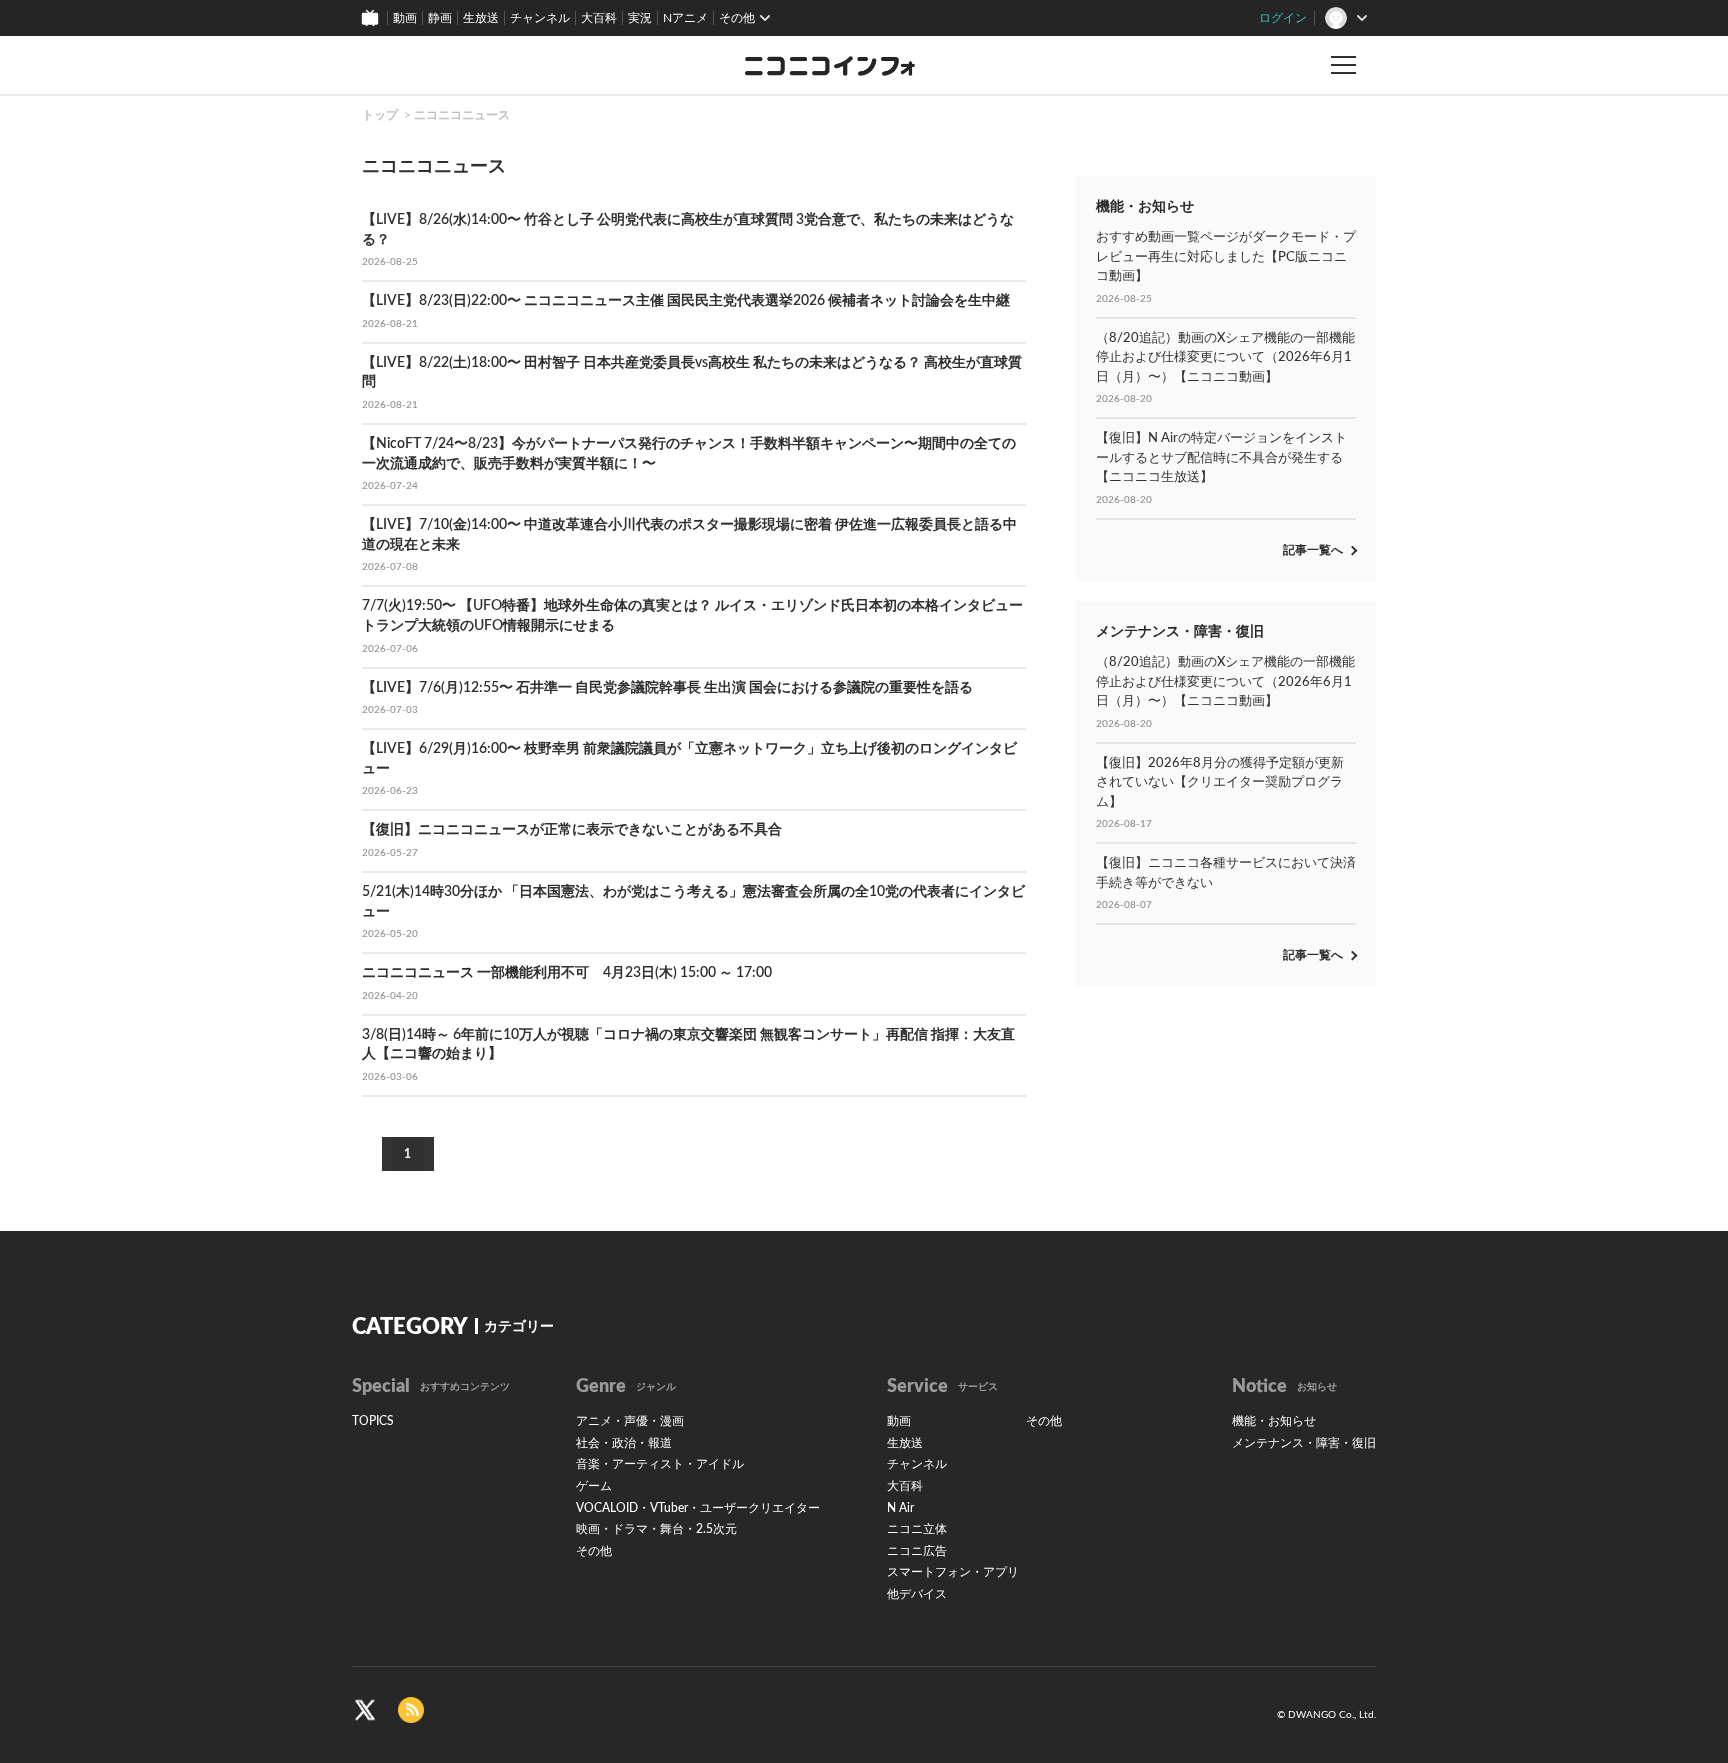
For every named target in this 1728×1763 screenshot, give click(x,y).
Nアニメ (685, 18)
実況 (640, 18)
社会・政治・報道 (624, 1443)
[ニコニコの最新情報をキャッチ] (411, 1709)
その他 (594, 1551)
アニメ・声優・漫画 (630, 1421)
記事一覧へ (1313, 550)
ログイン (1283, 18)
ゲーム (594, 1486)
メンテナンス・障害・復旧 (1304, 1443)
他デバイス (917, 1594)
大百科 (599, 18)
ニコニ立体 (917, 1529)
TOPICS (373, 1421)
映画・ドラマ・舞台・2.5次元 (656, 1529)
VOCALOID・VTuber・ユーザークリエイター (698, 1508)
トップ (380, 115)
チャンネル (540, 18)
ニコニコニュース (462, 115)
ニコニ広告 (917, 1551)
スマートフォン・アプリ (953, 1572)
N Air (900, 1508)
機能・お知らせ (1274, 1421)
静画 (440, 18)
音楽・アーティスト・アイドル (660, 1464)
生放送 (481, 18)
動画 (405, 18)
